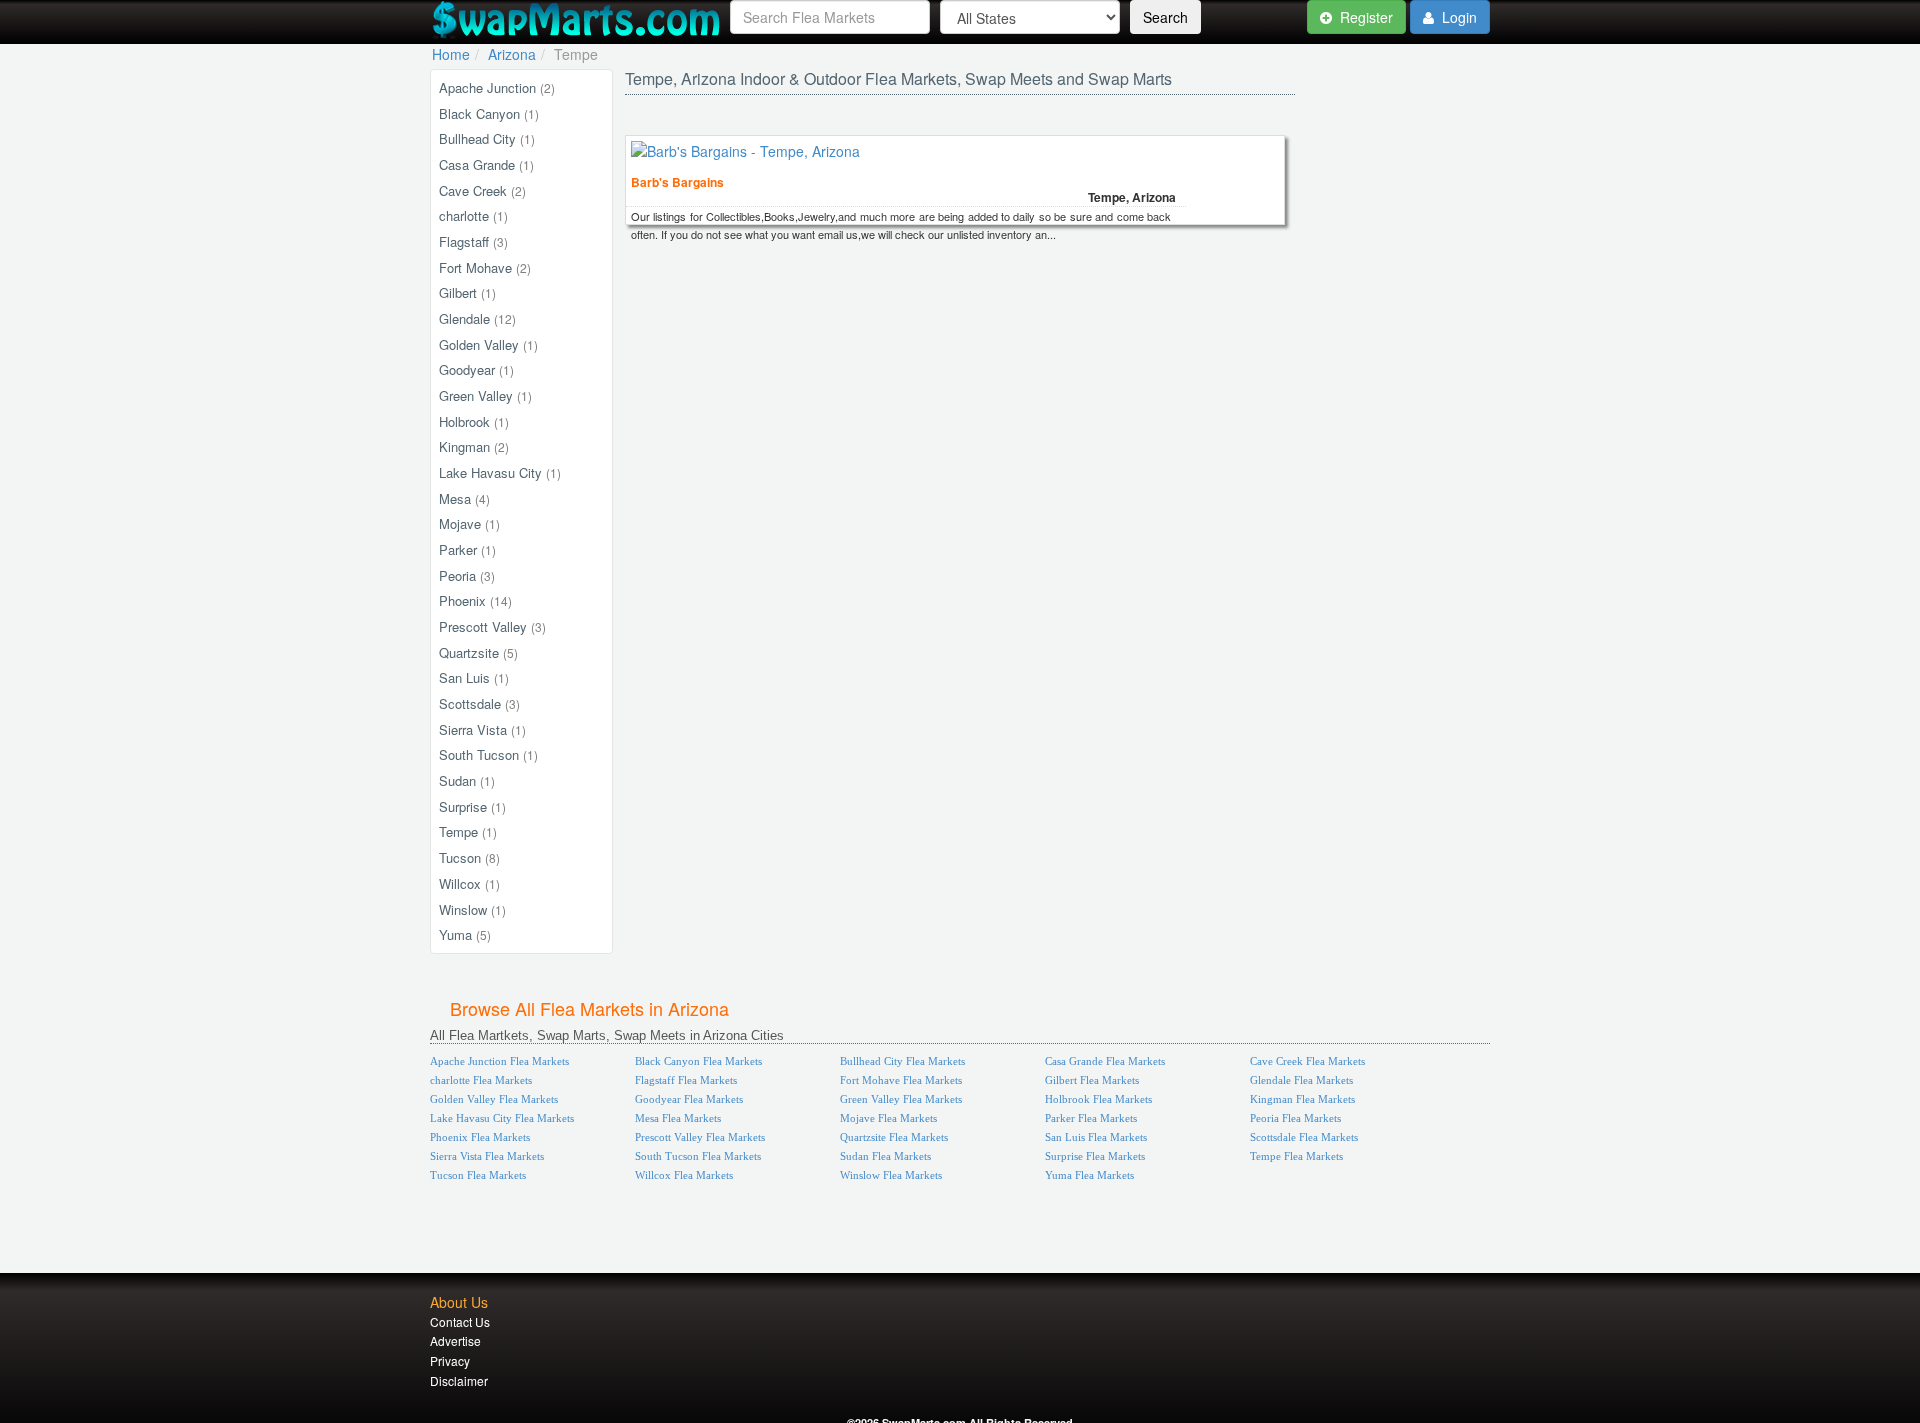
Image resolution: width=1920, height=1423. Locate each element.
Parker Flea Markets (1091, 1118)
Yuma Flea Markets (1089, 1175)
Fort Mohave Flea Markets (901, 1080)
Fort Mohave (485, 267)
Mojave (469, 523)
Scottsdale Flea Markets (1304, 1137)
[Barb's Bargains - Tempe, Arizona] (745, 151)
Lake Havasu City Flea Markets (502, 1118)
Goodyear (476, 369)
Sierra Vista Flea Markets (487, 1156)
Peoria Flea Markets (1295, 1118)
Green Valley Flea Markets (901, 1099)
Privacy (450, 1360)
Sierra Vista (482, 729)
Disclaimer (459, 1380)
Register (1364, 17)
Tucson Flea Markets (478, 1175)
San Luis (474, 677)
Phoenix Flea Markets (480, 1137)
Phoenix (475, 600)
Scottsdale (479, 703)
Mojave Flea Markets (888, 1118)
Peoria (467, 575)
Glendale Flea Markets (1301, 1080)
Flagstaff (473, 241)
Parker (467, 549)
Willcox (469, 883)
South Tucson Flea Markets (698, 1156)
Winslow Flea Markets (891, 1175)
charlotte (473, 215)
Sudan (467, 780)
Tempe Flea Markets (1296, 1156)
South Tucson (488, 754)
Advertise (455, 1340)
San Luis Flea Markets (1096, 1137)
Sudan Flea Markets (885, 1156)
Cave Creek (482, 190)
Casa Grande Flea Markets (1105, 1061)
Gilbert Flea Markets (1092, 1080)
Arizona (512, 54)
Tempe (468, 831)
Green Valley (485, 395)
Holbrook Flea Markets (1098, 1099)
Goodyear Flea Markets (689, 1099)
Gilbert (467, 292)
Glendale (477, 318)
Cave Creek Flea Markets (1307, 1061)
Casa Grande (486, 164)
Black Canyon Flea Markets (698, 1061)
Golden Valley (488, 344)
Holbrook (474, 421)
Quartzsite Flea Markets (894, 1137)
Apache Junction (497, 87)
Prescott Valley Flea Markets (700, 1137)
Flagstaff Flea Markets (686, 1080)
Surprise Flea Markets (1095, 1156)
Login (1457, 17)
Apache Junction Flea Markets (499, 1061)
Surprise (472, 806)
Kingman (474, 446)
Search (1165, 17)
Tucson (469, 857)
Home (451, 54)
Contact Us (460, 1321)
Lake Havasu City (500, 472)
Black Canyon (489, 113)
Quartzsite (478, 652)
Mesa (464, 498)
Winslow (472, 909)
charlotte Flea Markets (481, 1080)
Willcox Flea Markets (684, 1175)
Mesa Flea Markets (678, 1118)
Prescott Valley (492, 626)
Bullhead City (487, 138)
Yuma (465, 934)
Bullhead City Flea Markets (902, 1061)
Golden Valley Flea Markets (494, 1099)
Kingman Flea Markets (1302, 1099)
